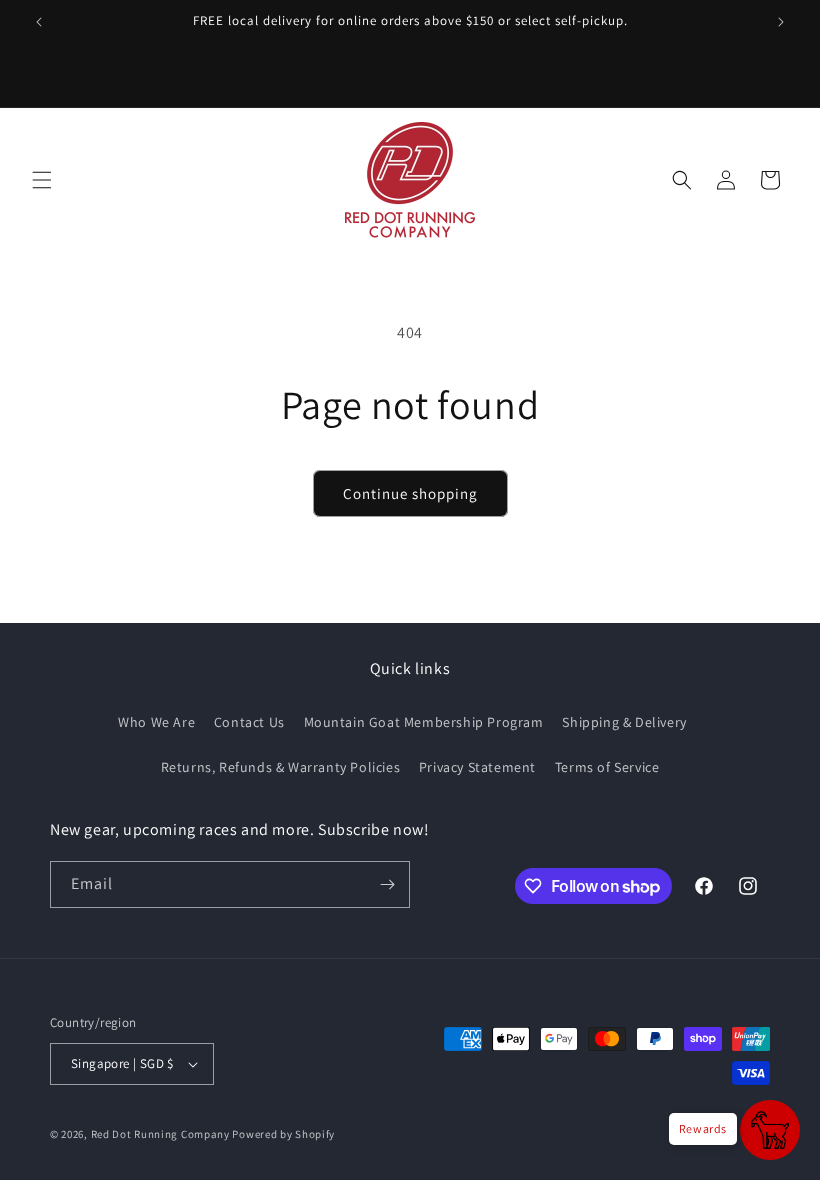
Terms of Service (607, 767)
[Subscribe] (387, 884)
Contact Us (249, 722)
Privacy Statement (477, 767)
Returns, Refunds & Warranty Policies (281, 767)
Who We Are (156, 722)
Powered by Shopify (283, 1134)
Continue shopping (410, 493)
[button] (42, 180)
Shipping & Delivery (624, 722)
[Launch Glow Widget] (770, 1130)
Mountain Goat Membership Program (424, 722)
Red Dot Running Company (160, 1134)
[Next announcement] (781, 22)
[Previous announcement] (39, 22)
